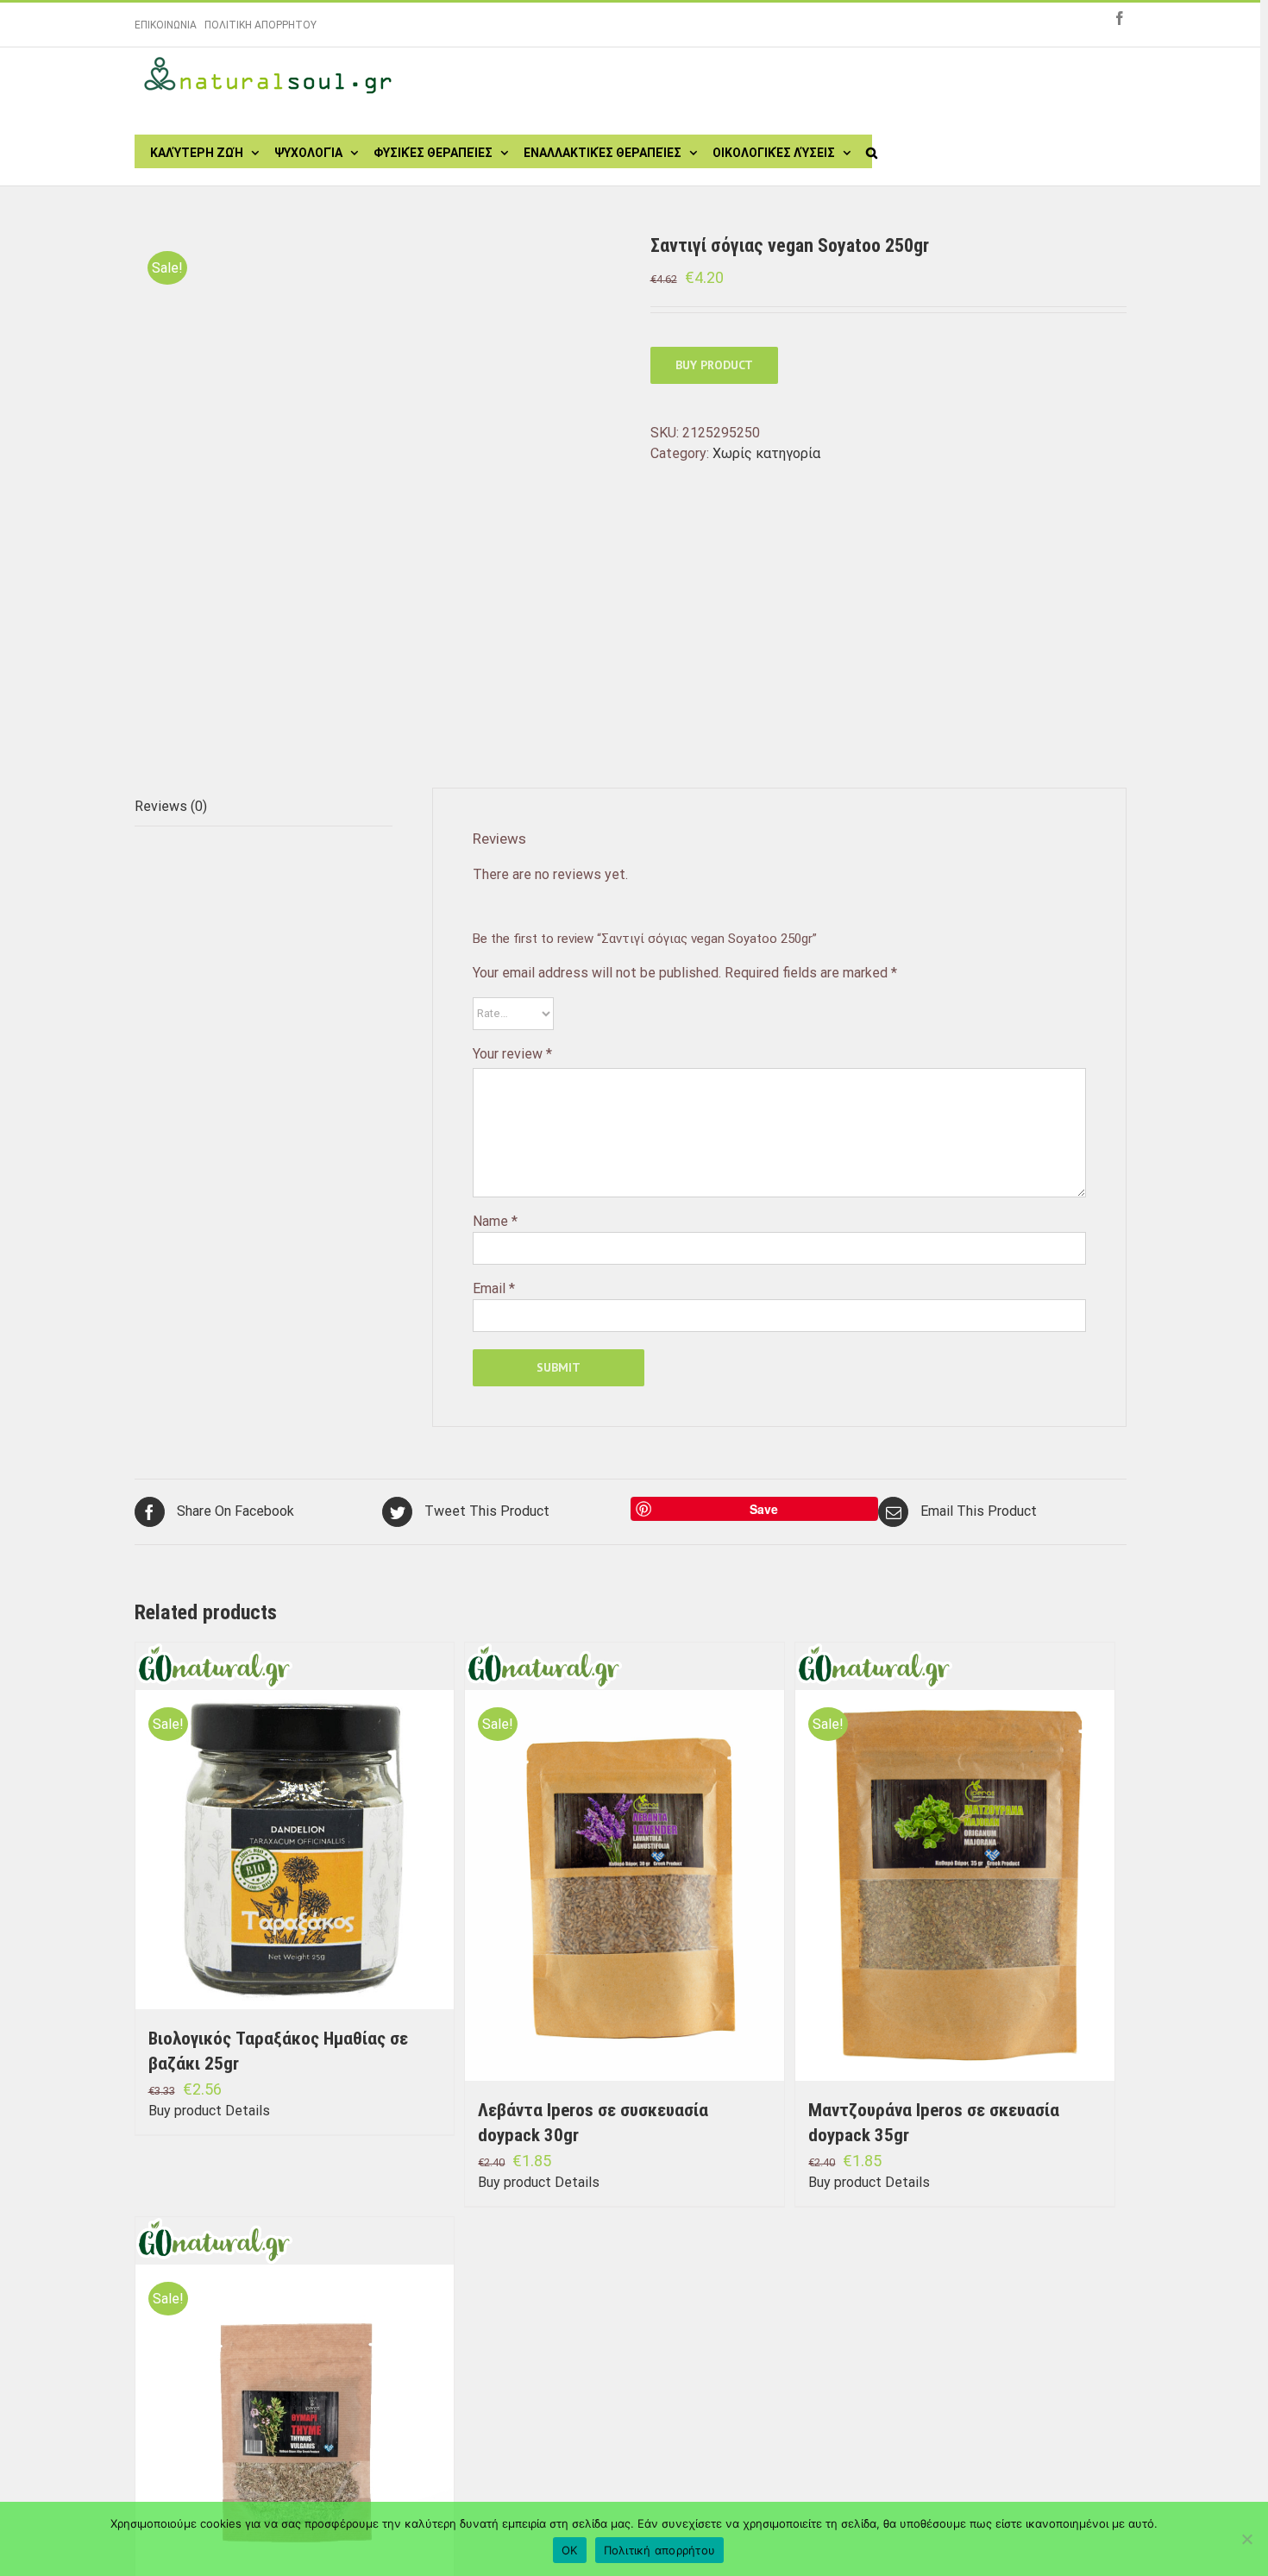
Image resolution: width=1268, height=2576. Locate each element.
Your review (512, 1054)
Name (495, 1221)
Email (494, 1288)
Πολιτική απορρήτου (660, 2550)
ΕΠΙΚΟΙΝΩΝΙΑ (166, 25)
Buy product (714, 365)
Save (764, 1509)
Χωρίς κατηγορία (766, 453)
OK (570, 2550)
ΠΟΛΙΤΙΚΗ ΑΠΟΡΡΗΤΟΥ (261, 25)
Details (248, 2111)
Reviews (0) (171, 806)
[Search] (872, 151)
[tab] (264, 807)
